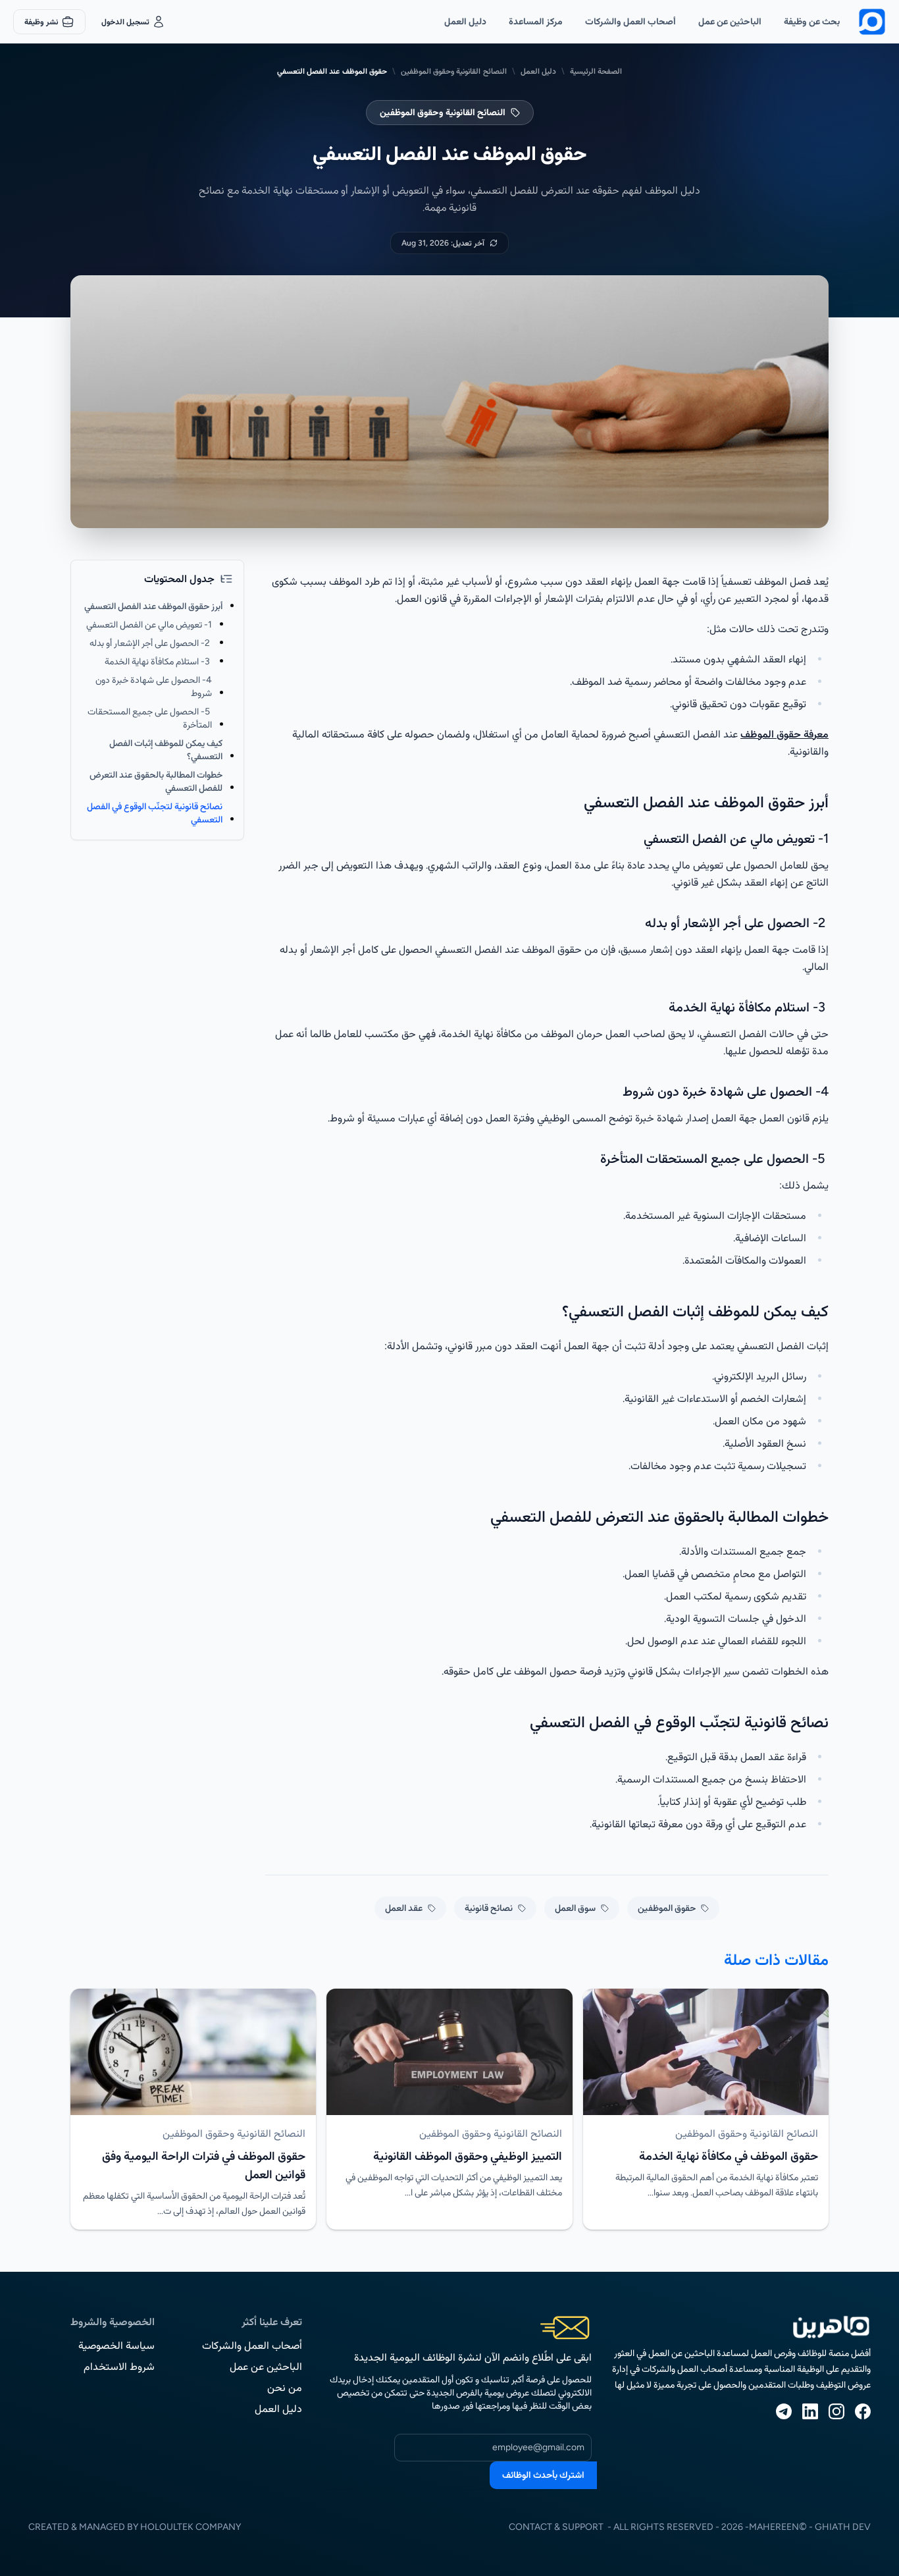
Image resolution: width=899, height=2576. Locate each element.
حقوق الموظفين (667, 1908)
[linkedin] (810, 2411)
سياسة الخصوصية (116, 2345)
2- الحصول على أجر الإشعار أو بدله (151, 643)
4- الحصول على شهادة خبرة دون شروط (154, 686)
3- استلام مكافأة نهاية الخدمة (158, 661)
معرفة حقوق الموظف (784, 734)
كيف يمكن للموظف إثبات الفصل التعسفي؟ (166, 750)
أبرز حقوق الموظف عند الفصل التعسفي (153, 606)
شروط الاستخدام (119, 2366)
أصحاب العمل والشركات (630, 21)
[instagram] (836, 2411)
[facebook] (863, 2411)
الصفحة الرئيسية (596, 71)
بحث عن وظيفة (812, 21)
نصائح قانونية (489, 1908)
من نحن (285, 2387)
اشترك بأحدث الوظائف (543, 2475)
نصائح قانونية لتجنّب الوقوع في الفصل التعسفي (155, 813)
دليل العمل (465, 21)
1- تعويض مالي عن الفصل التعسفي (149, 625)
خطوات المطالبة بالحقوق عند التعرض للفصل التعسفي (156, 781)
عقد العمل (404, 1908)
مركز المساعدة (536, 21)
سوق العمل (575, 1908)
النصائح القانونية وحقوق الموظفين (454, 71)
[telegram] (784, 2411)
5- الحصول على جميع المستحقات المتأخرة (150, 718)
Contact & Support (556, 2527)
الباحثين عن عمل (730, 21)
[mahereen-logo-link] (872, 22)
